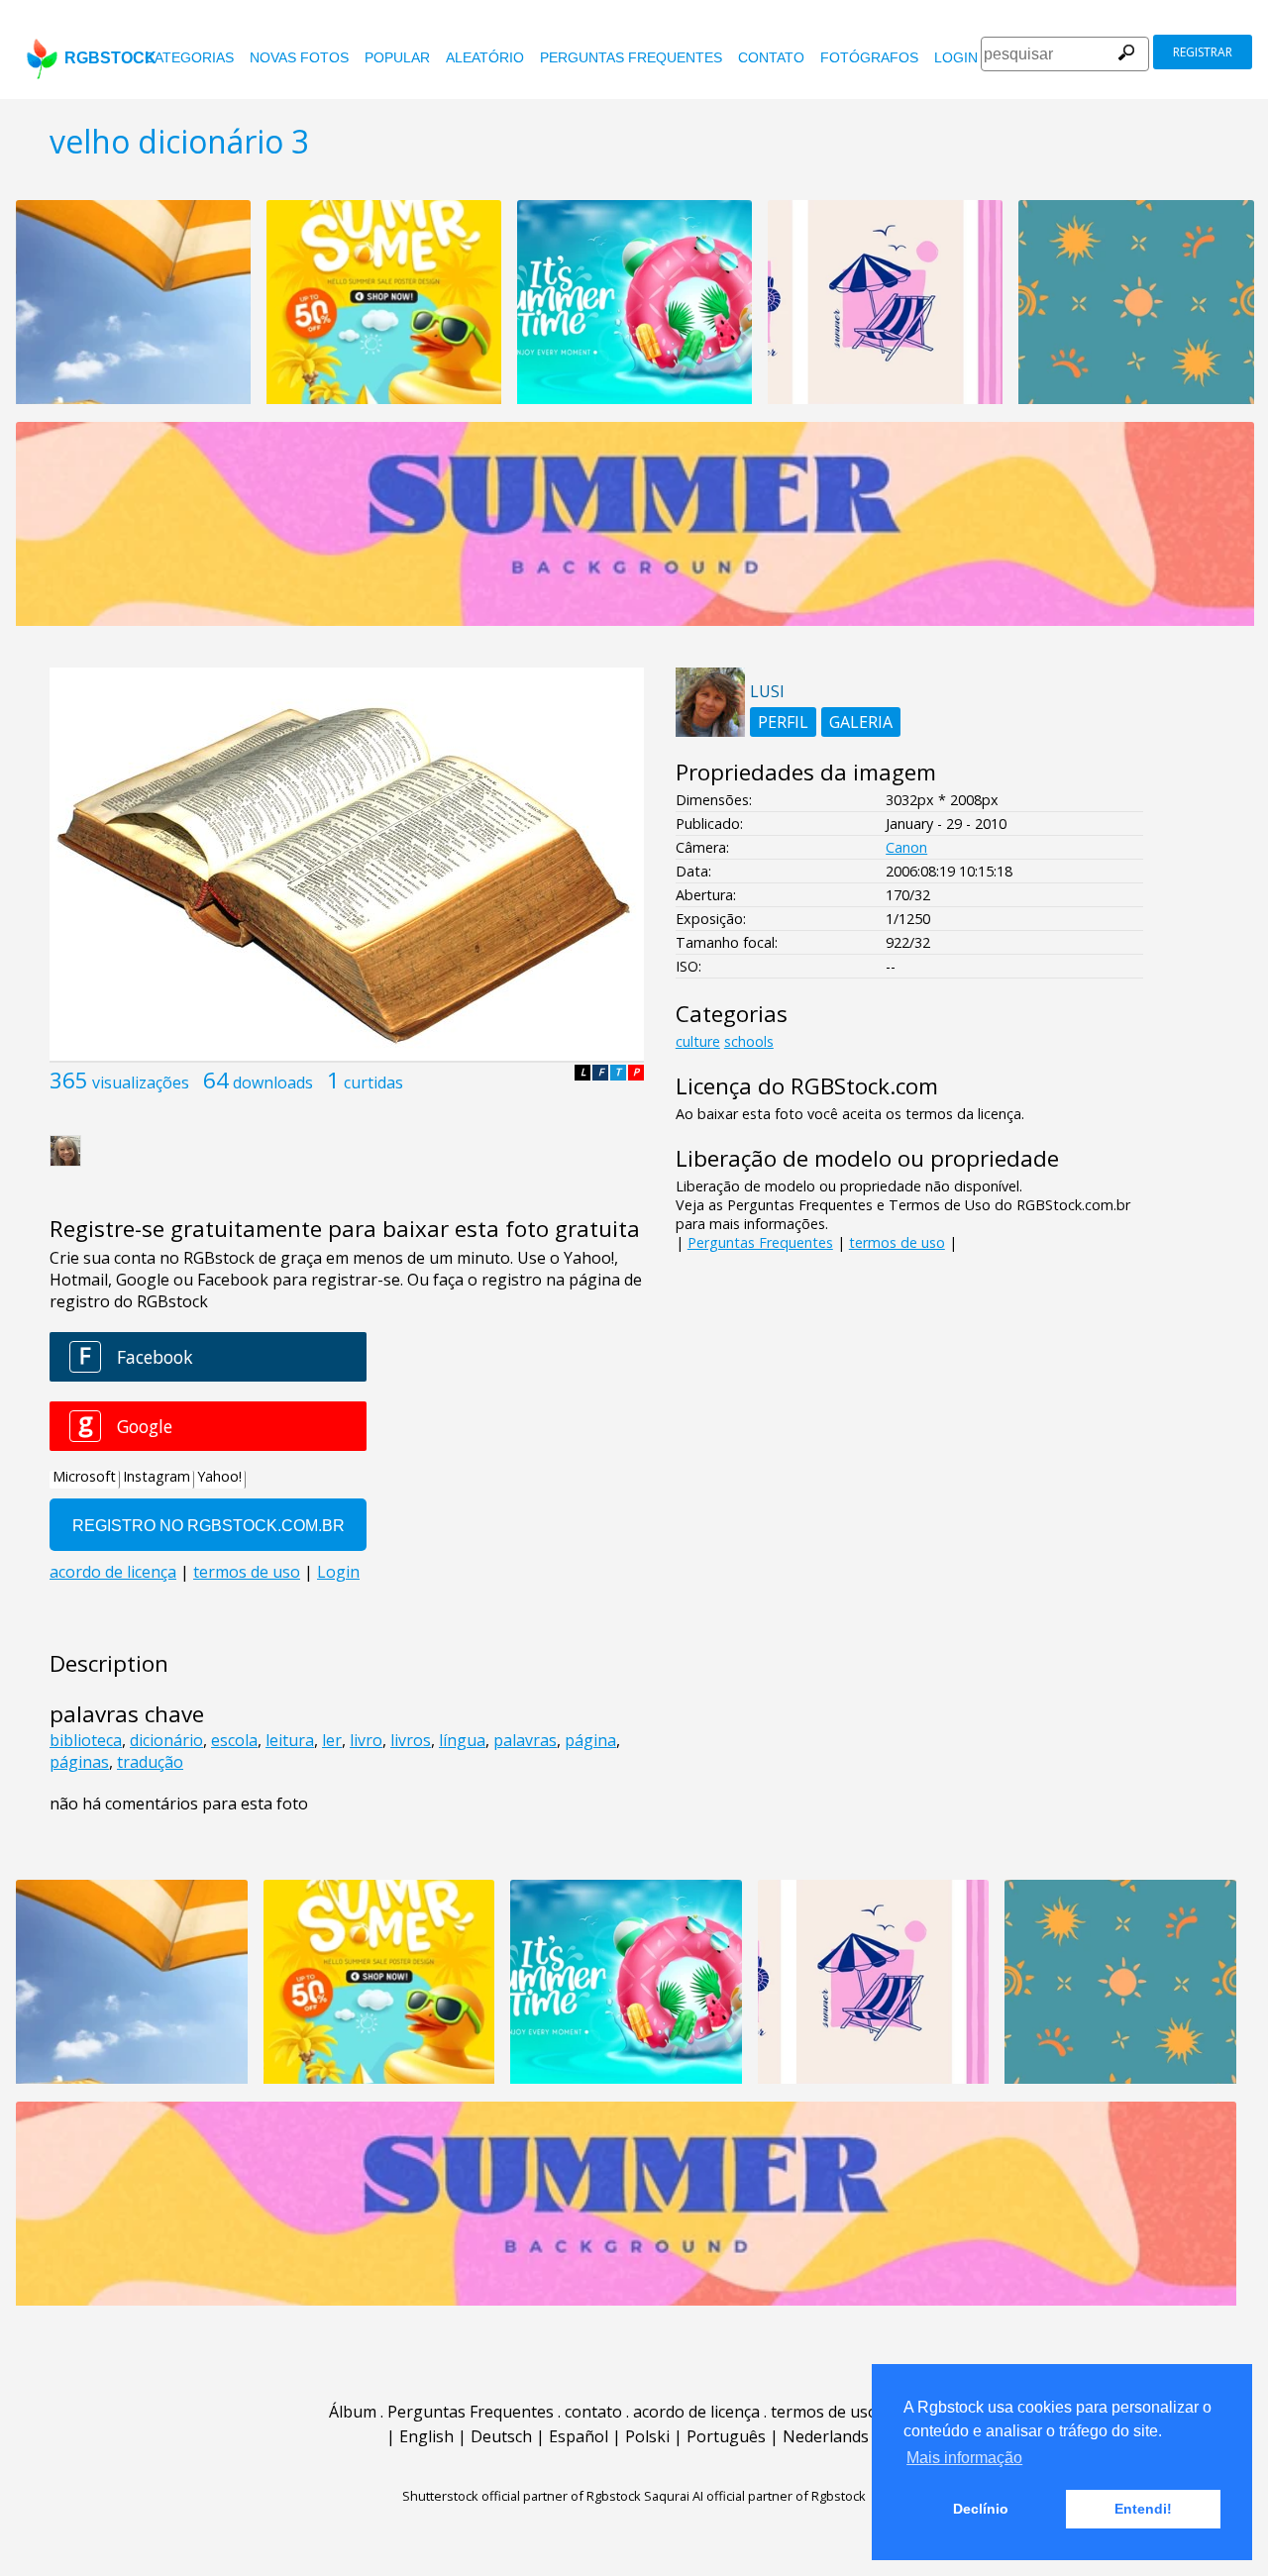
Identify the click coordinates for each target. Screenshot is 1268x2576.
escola (234, 1740)
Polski (647, 2436)
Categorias (189, 57)
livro (366, 1740)
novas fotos (299, 57)
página (590, 1740)
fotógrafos (869, 57)
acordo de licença (696, 2412)
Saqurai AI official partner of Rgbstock (755, 2496)
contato (771, 57)
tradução (150, 1762)
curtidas (373, 1082)
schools (749, 1041)
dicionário (166, 1740)
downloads (273, 1082)
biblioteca (86, 1740)
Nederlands (826, 2436)
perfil (783, 722)
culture (698, 1041)
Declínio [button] (981, 2509)
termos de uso (897, 1242)
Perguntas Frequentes (631, 57)
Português (726, 2436)
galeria (861, 722)
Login (956, 57)
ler (332, 1740)
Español (579, 2436)
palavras (525, 1740)
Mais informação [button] (964, 2458)
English (426, 2436)
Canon (906, 847)
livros (411, 1740)
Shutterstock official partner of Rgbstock (522, 2496)
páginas (79, 1762)
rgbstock (110, 58)
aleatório (485, 57)
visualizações (141, 1082)
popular (397, 57)
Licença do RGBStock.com (807, 1086)
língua (462, 1740)
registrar (1203, 52)
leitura (290, 1740)
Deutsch (501, 2436)
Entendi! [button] (1143, 2509)
